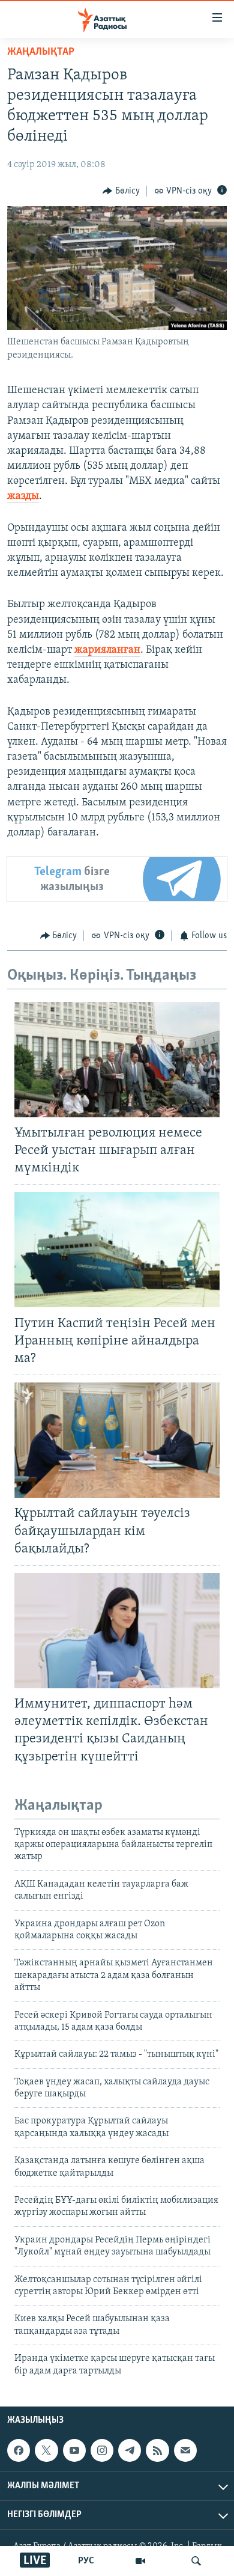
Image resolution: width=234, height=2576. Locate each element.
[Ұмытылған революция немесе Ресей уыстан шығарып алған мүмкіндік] (117, 1060)
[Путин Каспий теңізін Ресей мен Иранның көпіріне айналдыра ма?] (117, 1250)
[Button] (121, 191)
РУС (86, 2561)
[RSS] (157, 2450)
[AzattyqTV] (140, 2561)
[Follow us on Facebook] (19, 2450)
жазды (23, 496)
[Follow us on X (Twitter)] (46, 2450)
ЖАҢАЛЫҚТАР (41, 52)
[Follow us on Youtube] (74, 2450)
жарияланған (107, 650)
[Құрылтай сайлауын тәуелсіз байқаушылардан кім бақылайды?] (117, 1440)
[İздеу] (196, 2561)
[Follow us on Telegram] (130, 2450)
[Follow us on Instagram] (102, 2450)
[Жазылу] (185, 2450)
